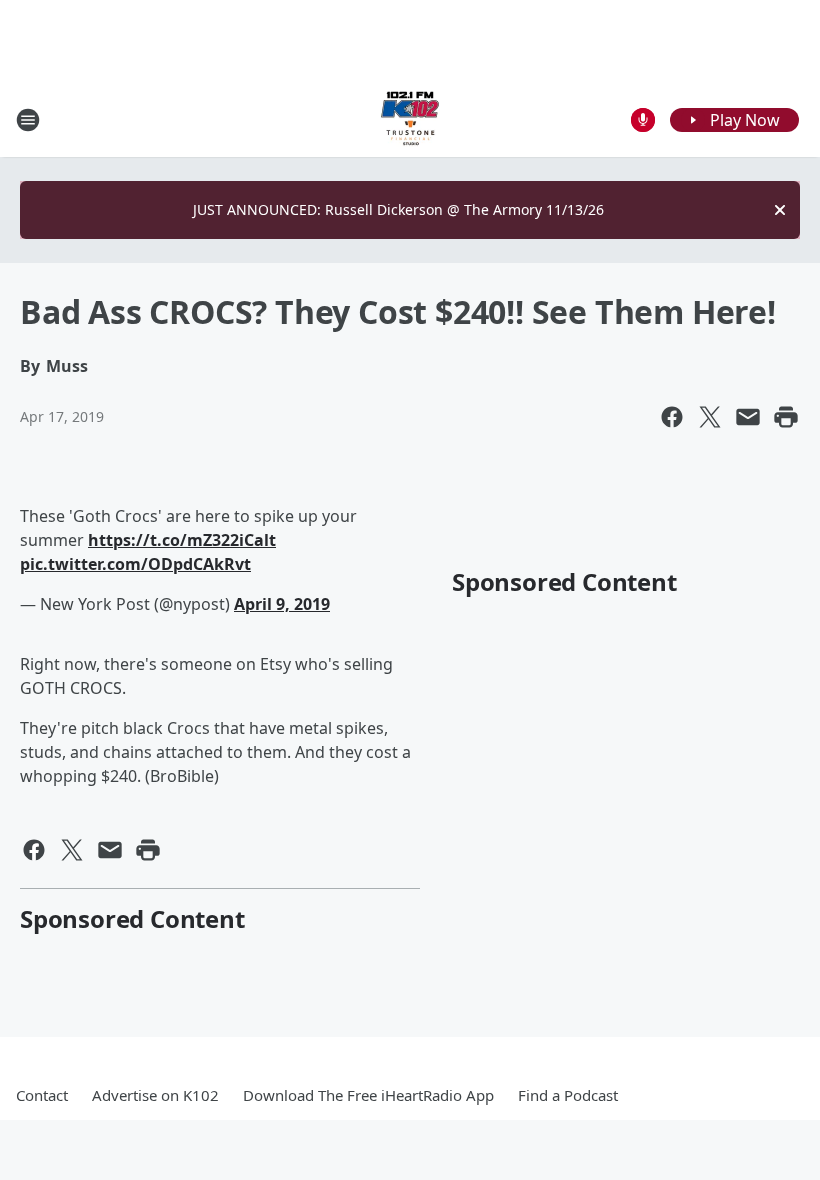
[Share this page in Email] (748, 417)
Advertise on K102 (155, 1095)
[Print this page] (786, 417)
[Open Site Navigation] (28, 120)
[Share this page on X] (710, 417)
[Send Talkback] (643, 120)
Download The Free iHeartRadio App (368, 1095)
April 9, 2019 (282, 604)
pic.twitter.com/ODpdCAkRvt (135, 564)
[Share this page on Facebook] (672, 417)
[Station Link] (410, 119)
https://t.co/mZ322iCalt (182, 540)
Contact (42, 1095)
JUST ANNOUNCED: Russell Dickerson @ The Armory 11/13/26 (398, 209)
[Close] (780, 210)
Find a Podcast (568, 1095)
